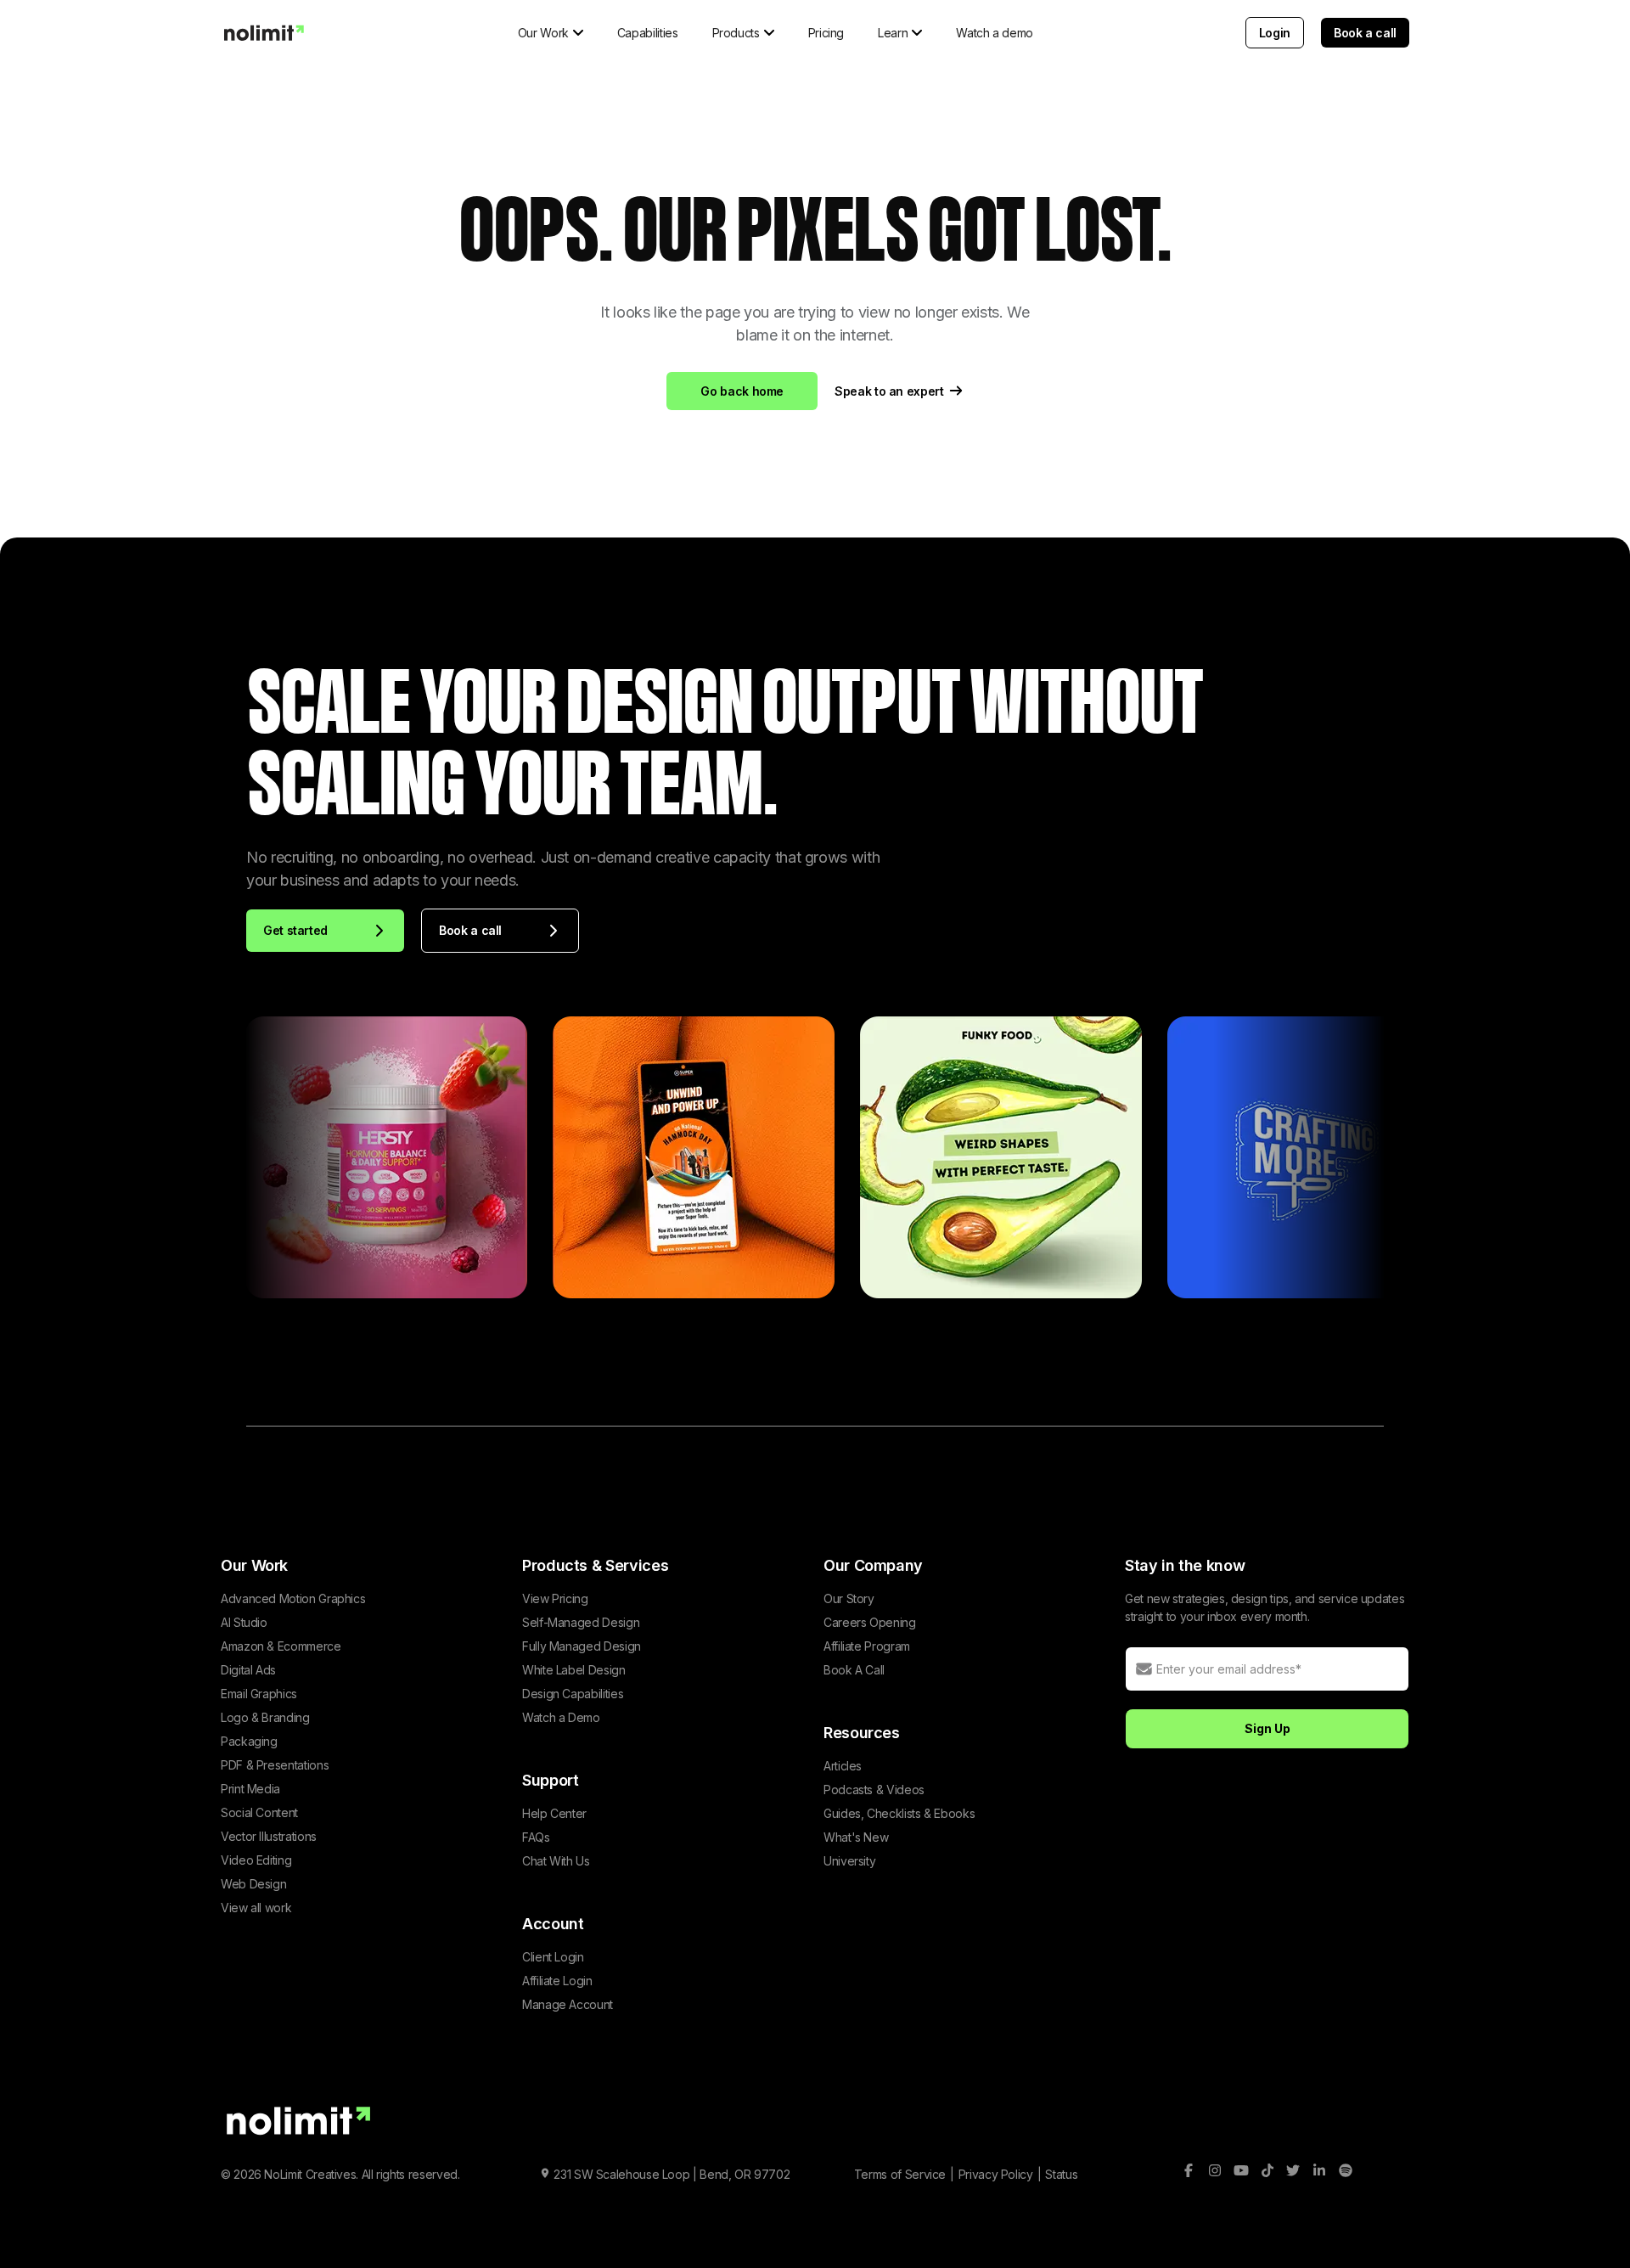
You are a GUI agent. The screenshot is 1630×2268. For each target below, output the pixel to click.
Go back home (742, 391)
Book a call (1365, 33)
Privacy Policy (996, 2174)
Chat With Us (556, 1861)
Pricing (826, 33)
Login (1275, 33)
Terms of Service (900, 2174)
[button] (551, 33)
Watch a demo (995, 33)
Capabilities (648, 33)
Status (1061, 2174)
